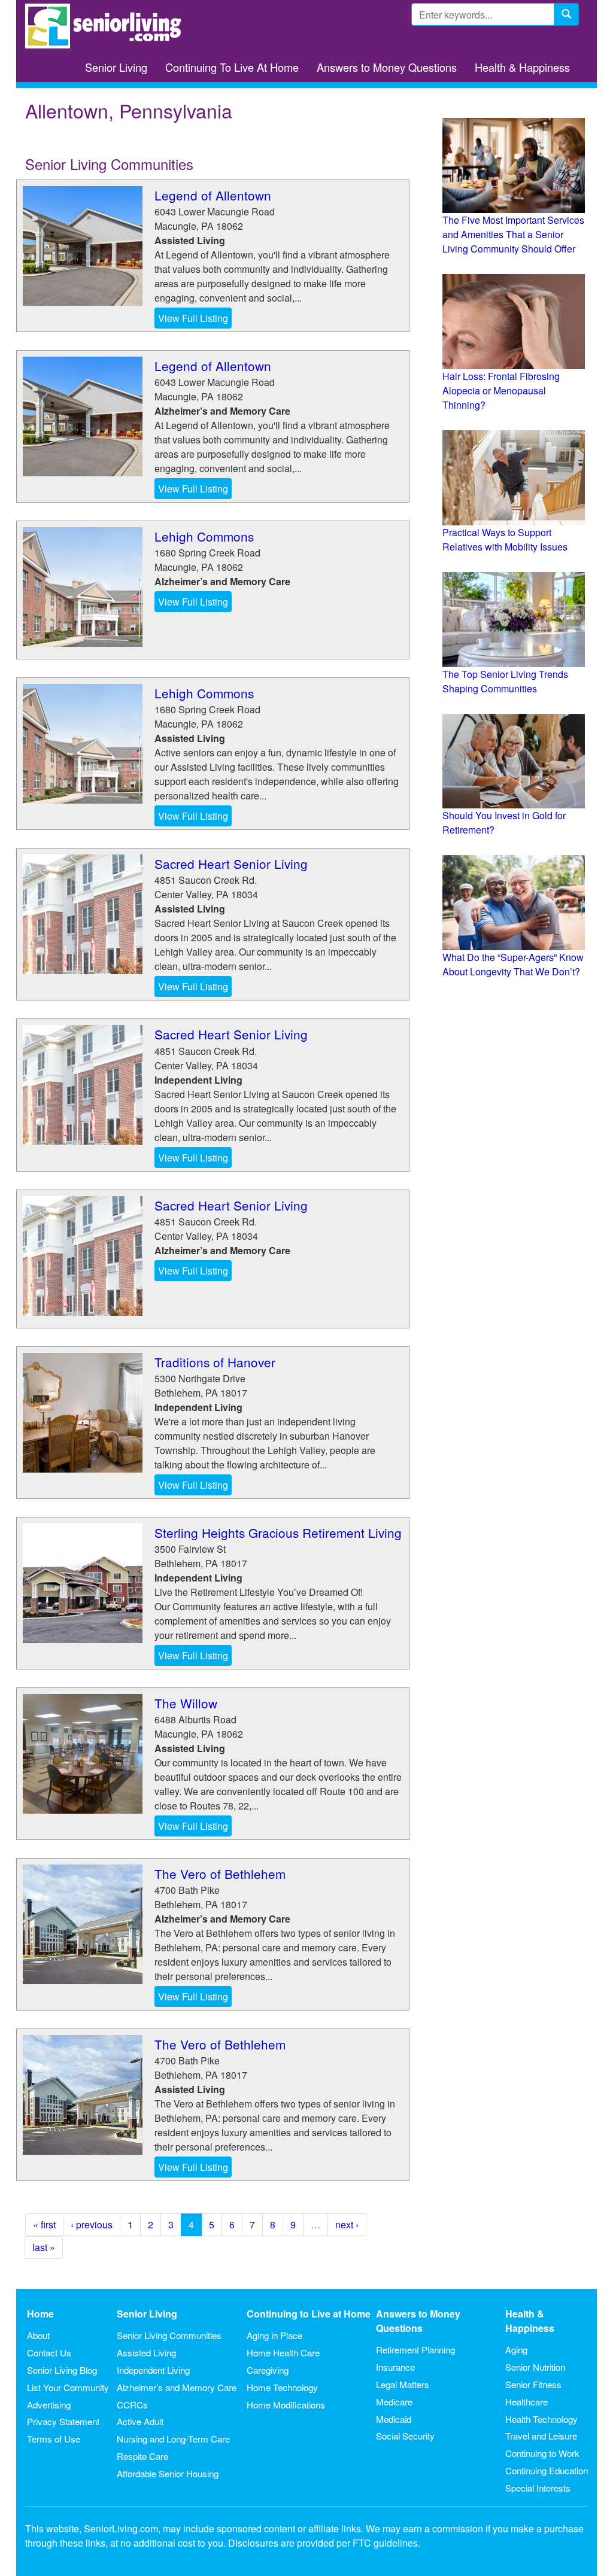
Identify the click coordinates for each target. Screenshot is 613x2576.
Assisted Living (146, 2353)
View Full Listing (193, 318)
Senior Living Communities (169, 2335)
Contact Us (49, 2353)
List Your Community (68, 2387)
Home (40, 2314)
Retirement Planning (415, 2350)
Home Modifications (286, 2405)
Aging (516, 2350)
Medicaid (394, 2419)
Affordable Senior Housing (168, 2473)
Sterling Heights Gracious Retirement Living (278, 1532)
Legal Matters (403, 2384)
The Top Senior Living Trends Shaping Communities (505, 681)
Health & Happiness (522, 67)
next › (347, 2224)
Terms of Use (54, 2439)
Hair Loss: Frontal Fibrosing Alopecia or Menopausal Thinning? (501, 390)
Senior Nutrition (535, 2367)
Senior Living (116, 67)
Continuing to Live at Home (309, 2314)
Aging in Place (274, 2335)
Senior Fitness (533, 2384)
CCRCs (132, 2405)
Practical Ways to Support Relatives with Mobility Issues (505, 539)
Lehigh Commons (204, 536)
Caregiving (268, 2370)
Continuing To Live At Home (232, 67)
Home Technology (282, 2387)
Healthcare (526, 2402)
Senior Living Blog (62, 2370)
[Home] (107, 26)
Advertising (49, 2405)
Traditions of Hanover (215, 1362)
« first (44, 2224)
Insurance (395, 2367)
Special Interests (538, 2488)
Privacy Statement (63, 2421)
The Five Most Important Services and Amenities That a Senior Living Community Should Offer (513, 234)
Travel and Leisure (541, 2436)
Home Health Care (283, 2353)
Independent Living (153, 2370)
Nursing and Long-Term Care (173, 2439)
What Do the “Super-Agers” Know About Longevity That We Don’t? (513, 964)
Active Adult (140, 2421)
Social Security (405, 2436)
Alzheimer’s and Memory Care (177, 2387)
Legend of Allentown (213, 195)
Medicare (394, 2402)
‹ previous (92, 2224)
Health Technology (541, 2419)
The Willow (186, 1703)
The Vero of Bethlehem (220, 1874)
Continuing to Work (542, 2453)
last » (44, 2247)
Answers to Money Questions (387, 67)
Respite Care (142, 2456)
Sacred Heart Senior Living (231, 863)
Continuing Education (547, 2470)
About (38, 2335)
